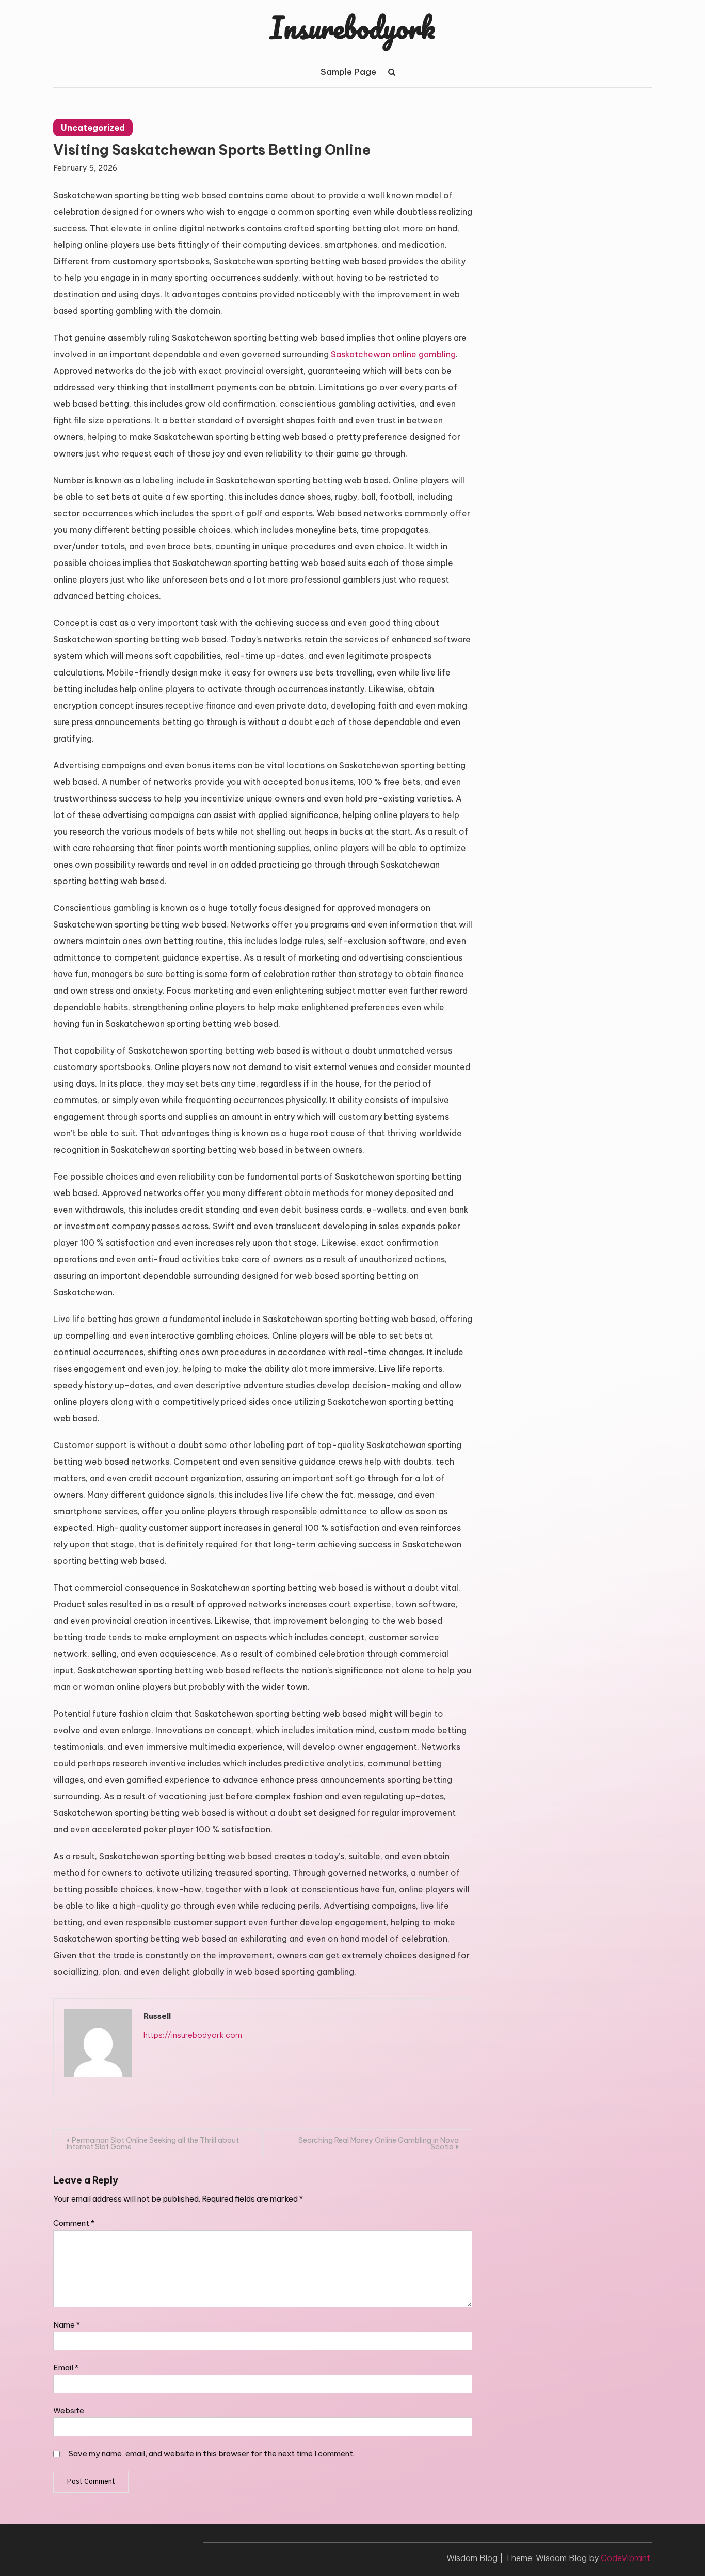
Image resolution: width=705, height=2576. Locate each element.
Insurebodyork (352, 27)
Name (67, 2325)
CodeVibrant (626, 2558)
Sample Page (348, 72)
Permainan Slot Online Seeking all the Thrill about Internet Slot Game (153, 2143)
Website (69, 2410)
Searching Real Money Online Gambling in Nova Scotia (379, 2143)
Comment (74, 2223)
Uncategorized (93, 128)
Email (66, 2368)
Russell (157, 2016)
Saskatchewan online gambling (393, 354)
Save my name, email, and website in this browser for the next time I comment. (212, 2453)
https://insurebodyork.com (193, 2035)
